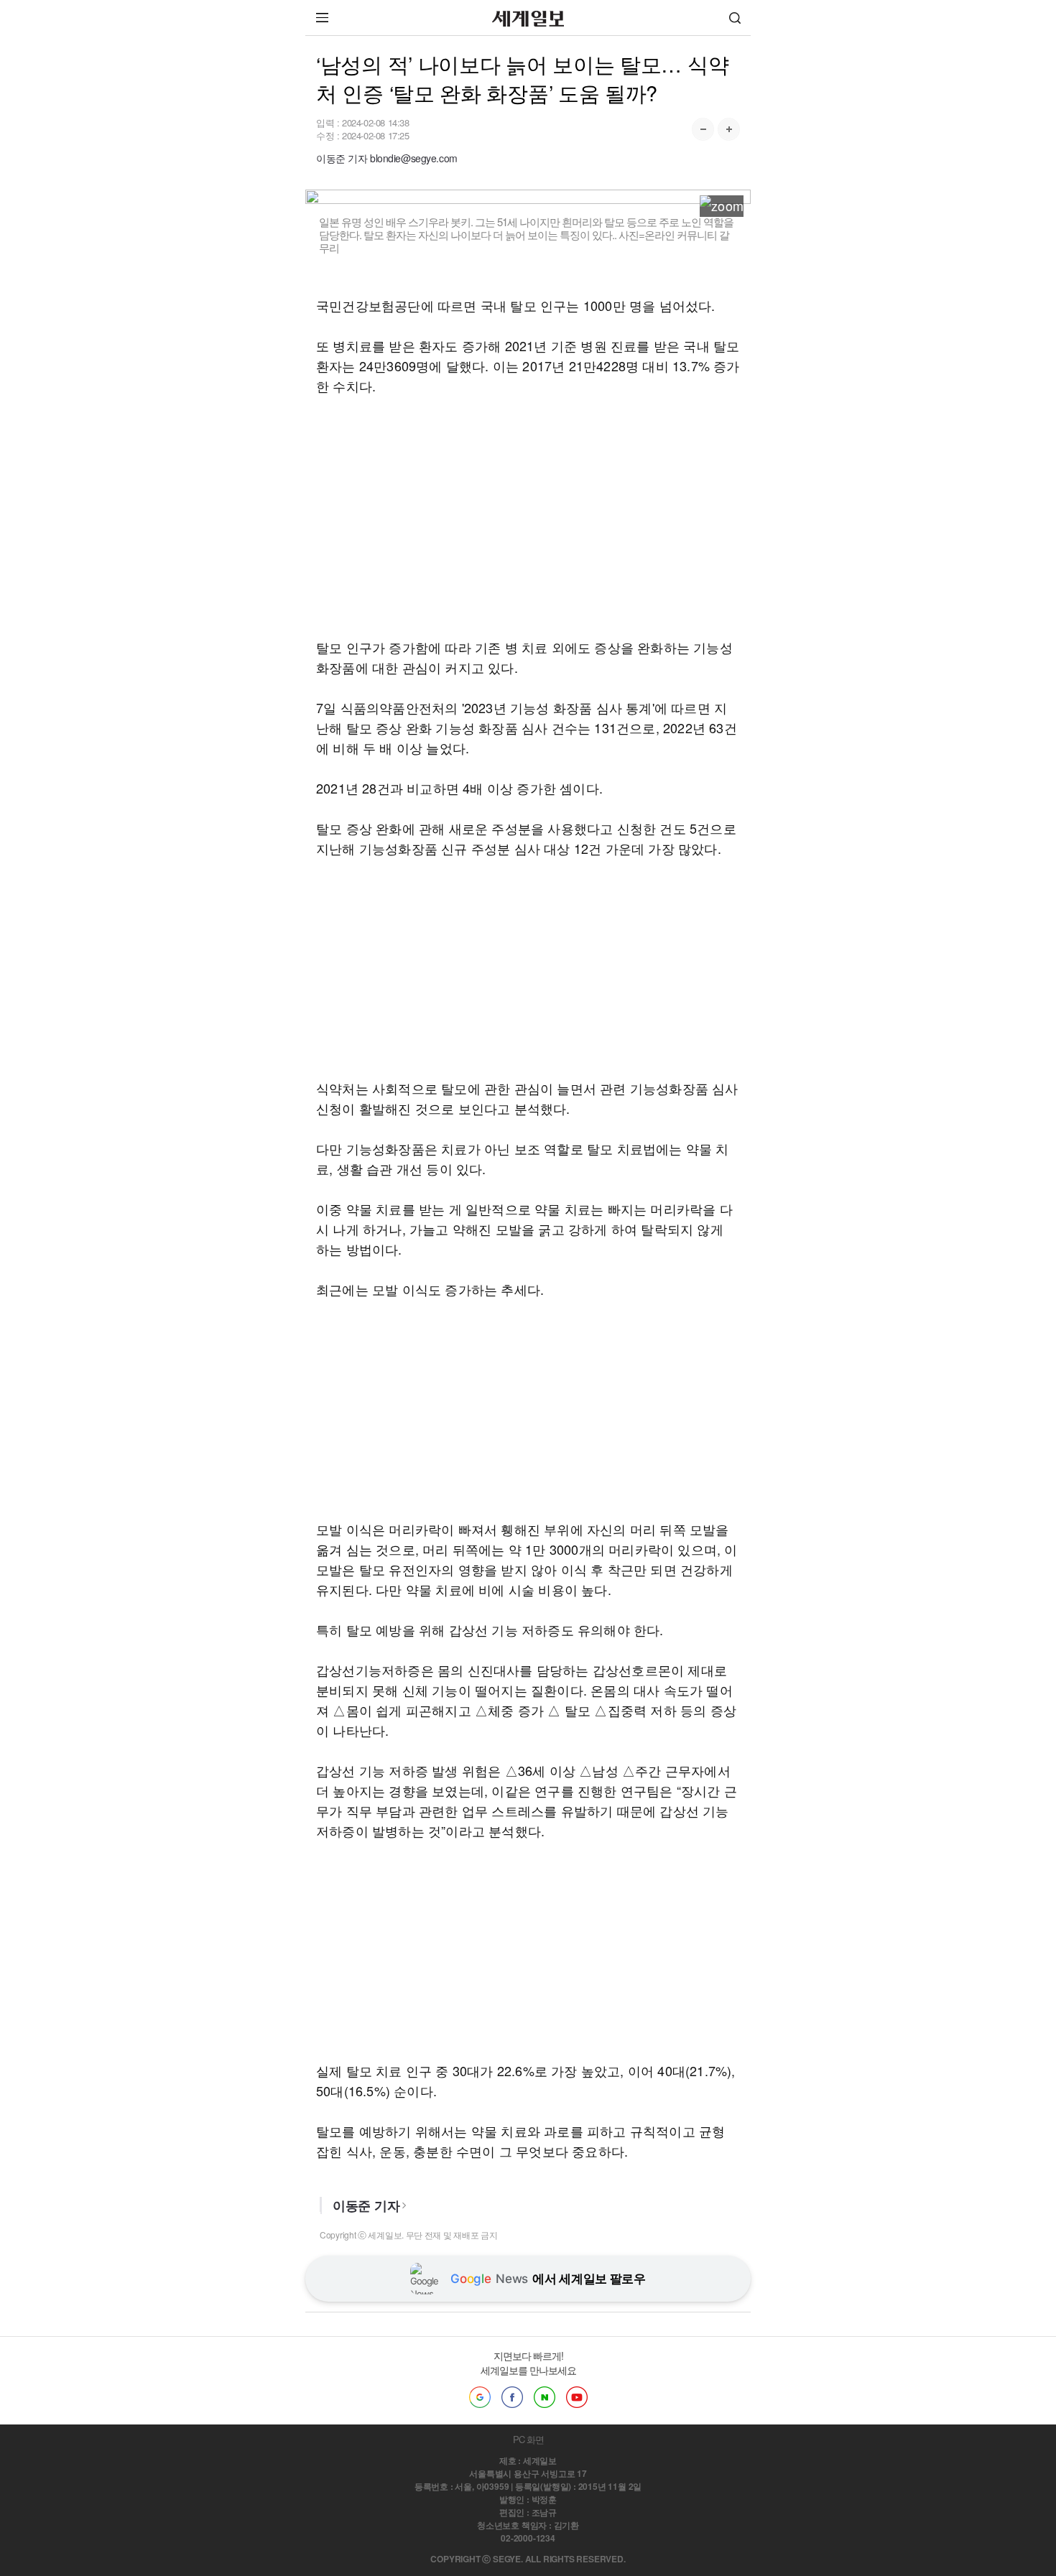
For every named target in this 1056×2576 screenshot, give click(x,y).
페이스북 (512, 2397)
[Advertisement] (528, 516)
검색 (735, 18)
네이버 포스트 (545, 2397)
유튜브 (577, 2397)
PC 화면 (528, 2439)
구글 (480, 2397)
